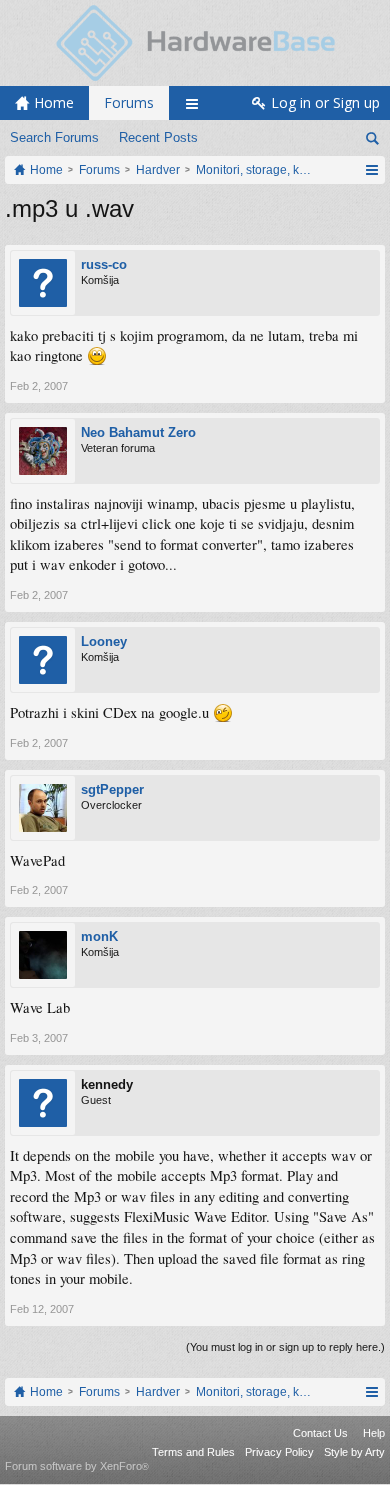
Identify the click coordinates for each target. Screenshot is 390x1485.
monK (99, 936)
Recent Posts (158, 137)
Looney (104, 641)
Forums (129, 102)
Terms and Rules (193, 1452)
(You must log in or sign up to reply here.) (285, 1347)
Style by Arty (354, 1452)
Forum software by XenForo (77, 1466)
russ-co (104, 264)
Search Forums (54, 137)
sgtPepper (112, 789)
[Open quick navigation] (371, 170)
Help (374, 1433)
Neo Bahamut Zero (138, 432)
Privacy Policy (279, 1452)
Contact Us (320, 1433)
